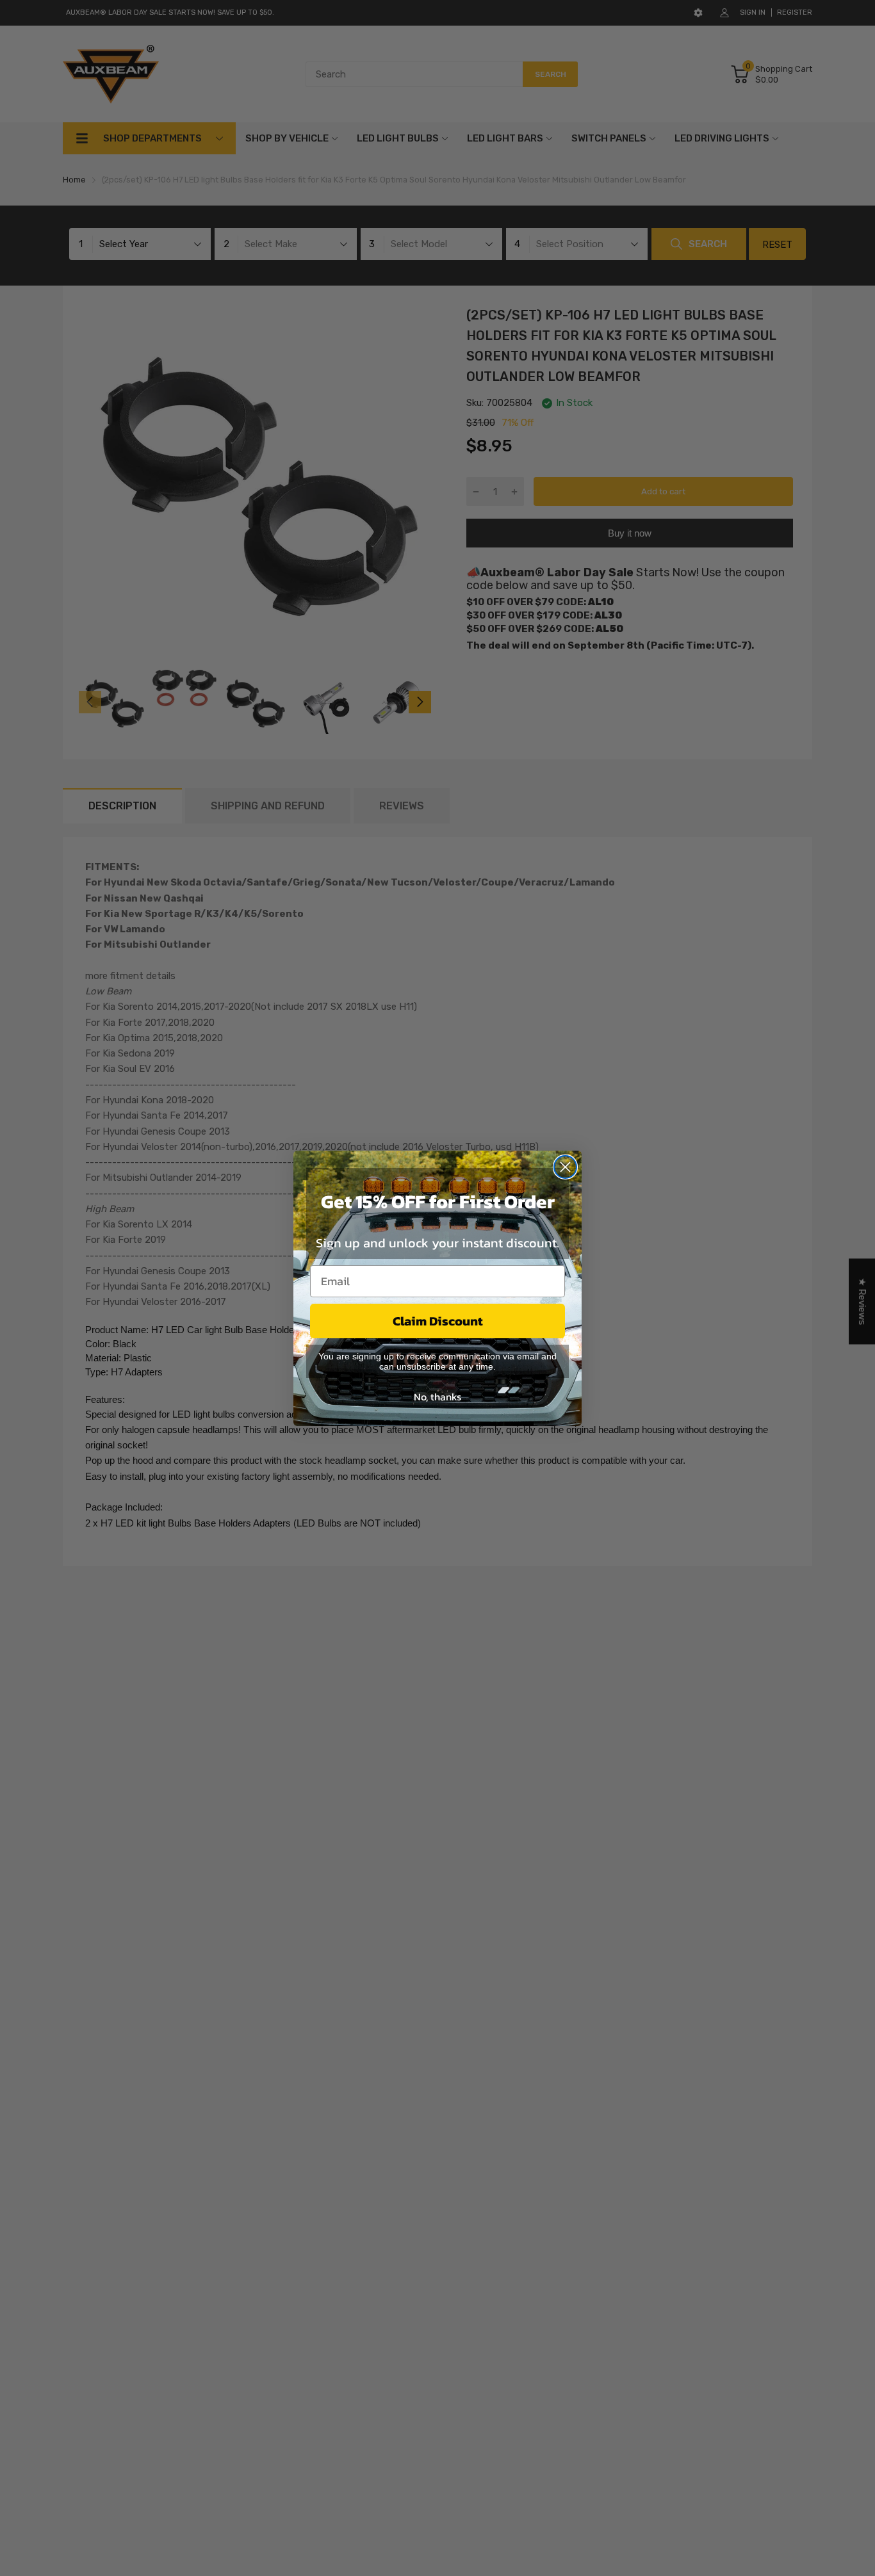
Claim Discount (438, 1321)
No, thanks (437, 1397)
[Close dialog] (565, 1167)
